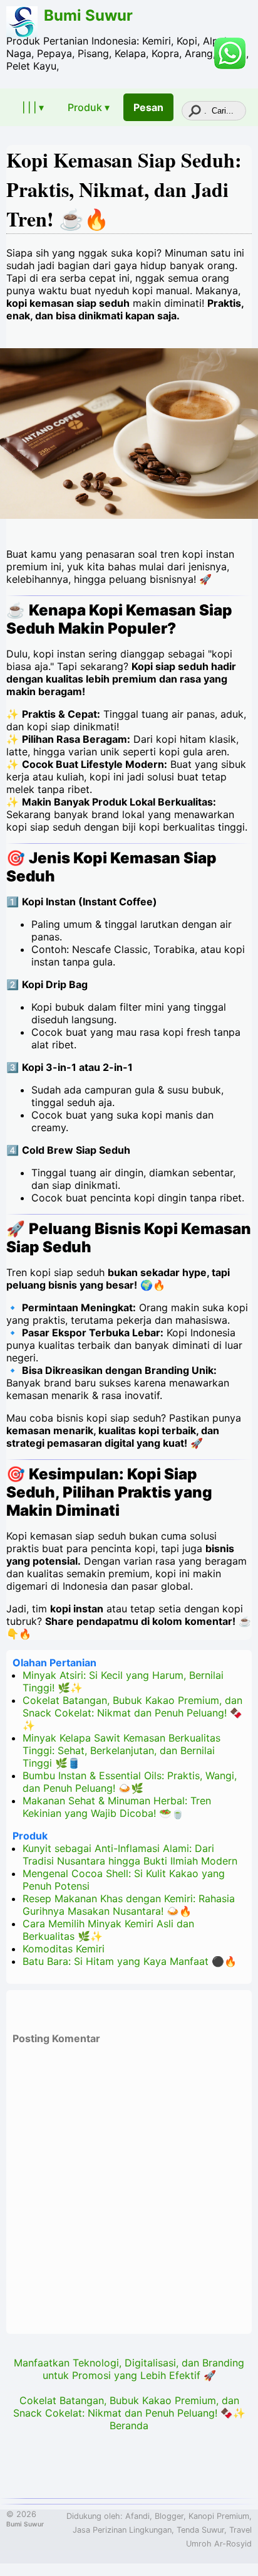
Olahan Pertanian (54, 1663)
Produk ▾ (89, 107)
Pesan (148, 107)
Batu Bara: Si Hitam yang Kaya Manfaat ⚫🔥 (130, 1961)
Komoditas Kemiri (64, 1949)
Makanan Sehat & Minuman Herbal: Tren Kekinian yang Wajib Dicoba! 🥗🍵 (117, 1807)
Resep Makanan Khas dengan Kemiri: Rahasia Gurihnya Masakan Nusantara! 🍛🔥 (129, 1905)
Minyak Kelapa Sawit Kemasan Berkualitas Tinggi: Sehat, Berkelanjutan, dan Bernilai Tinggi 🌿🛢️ (121, 1750)
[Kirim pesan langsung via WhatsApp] (230, 53)
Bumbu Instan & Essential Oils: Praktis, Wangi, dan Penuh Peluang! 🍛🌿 (130, 1782)
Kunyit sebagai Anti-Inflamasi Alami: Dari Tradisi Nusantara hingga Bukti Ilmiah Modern (130, 1855)
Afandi (137, 2516)
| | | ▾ (33, 107)
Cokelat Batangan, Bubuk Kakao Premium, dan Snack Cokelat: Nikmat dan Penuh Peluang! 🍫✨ (132, 1713)
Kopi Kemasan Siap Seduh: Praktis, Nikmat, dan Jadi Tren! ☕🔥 (124, 189)
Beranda (129, 2425)
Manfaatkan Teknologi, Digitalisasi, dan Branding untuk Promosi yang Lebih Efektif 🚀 (129, 2369)
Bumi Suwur (88, 15)
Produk (30, 1836)
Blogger (169, 2516)
